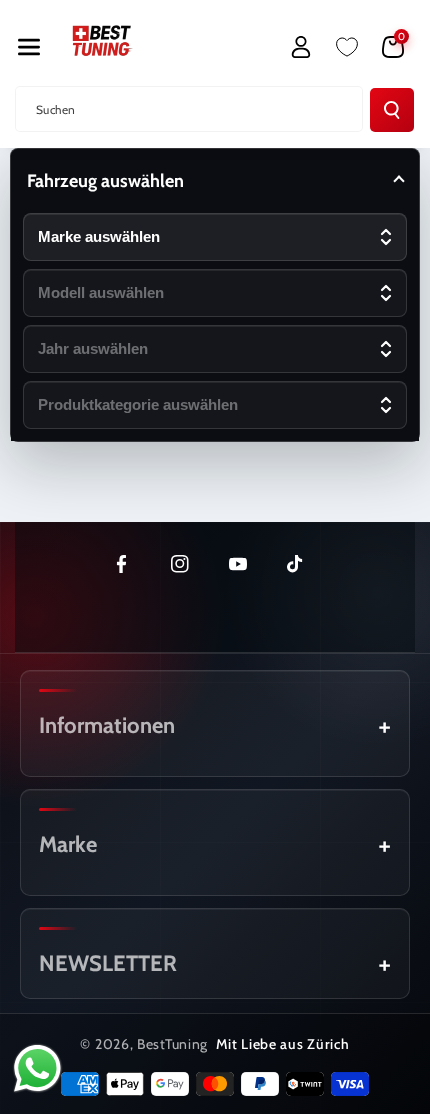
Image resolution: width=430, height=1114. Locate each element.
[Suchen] (392, 110)
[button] (29, 47)
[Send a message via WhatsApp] (37, 1068)
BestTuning (172, 1044)
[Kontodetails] (301, 47)
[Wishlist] (347, 47)
